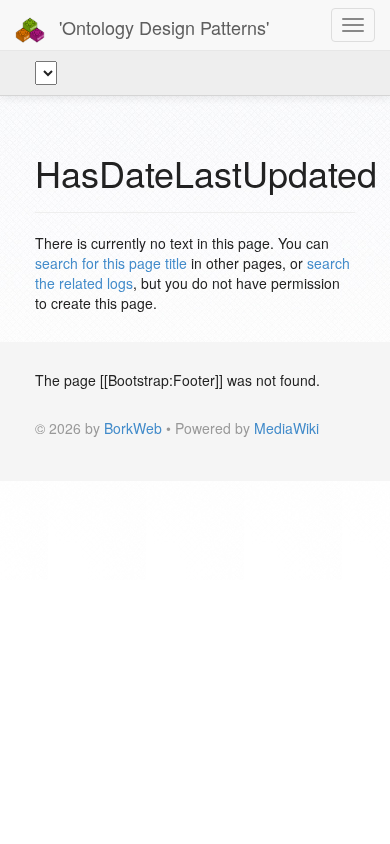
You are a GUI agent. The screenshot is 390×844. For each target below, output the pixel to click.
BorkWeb (133, 428)
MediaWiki (286, 428)
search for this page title (111, 263)
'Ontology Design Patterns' (161, 27)
